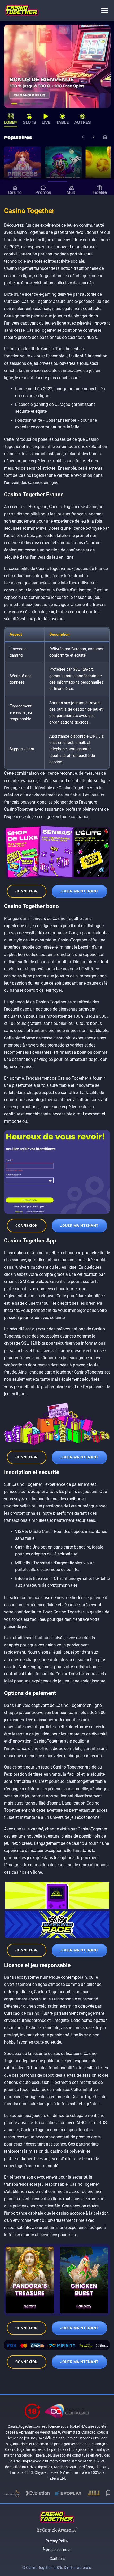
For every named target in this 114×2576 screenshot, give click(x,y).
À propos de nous (57, 2550)
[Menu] (104, 10)
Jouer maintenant (79, 891)
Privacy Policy (57, 2541)
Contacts (57, 2559)
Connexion (27, 891)
